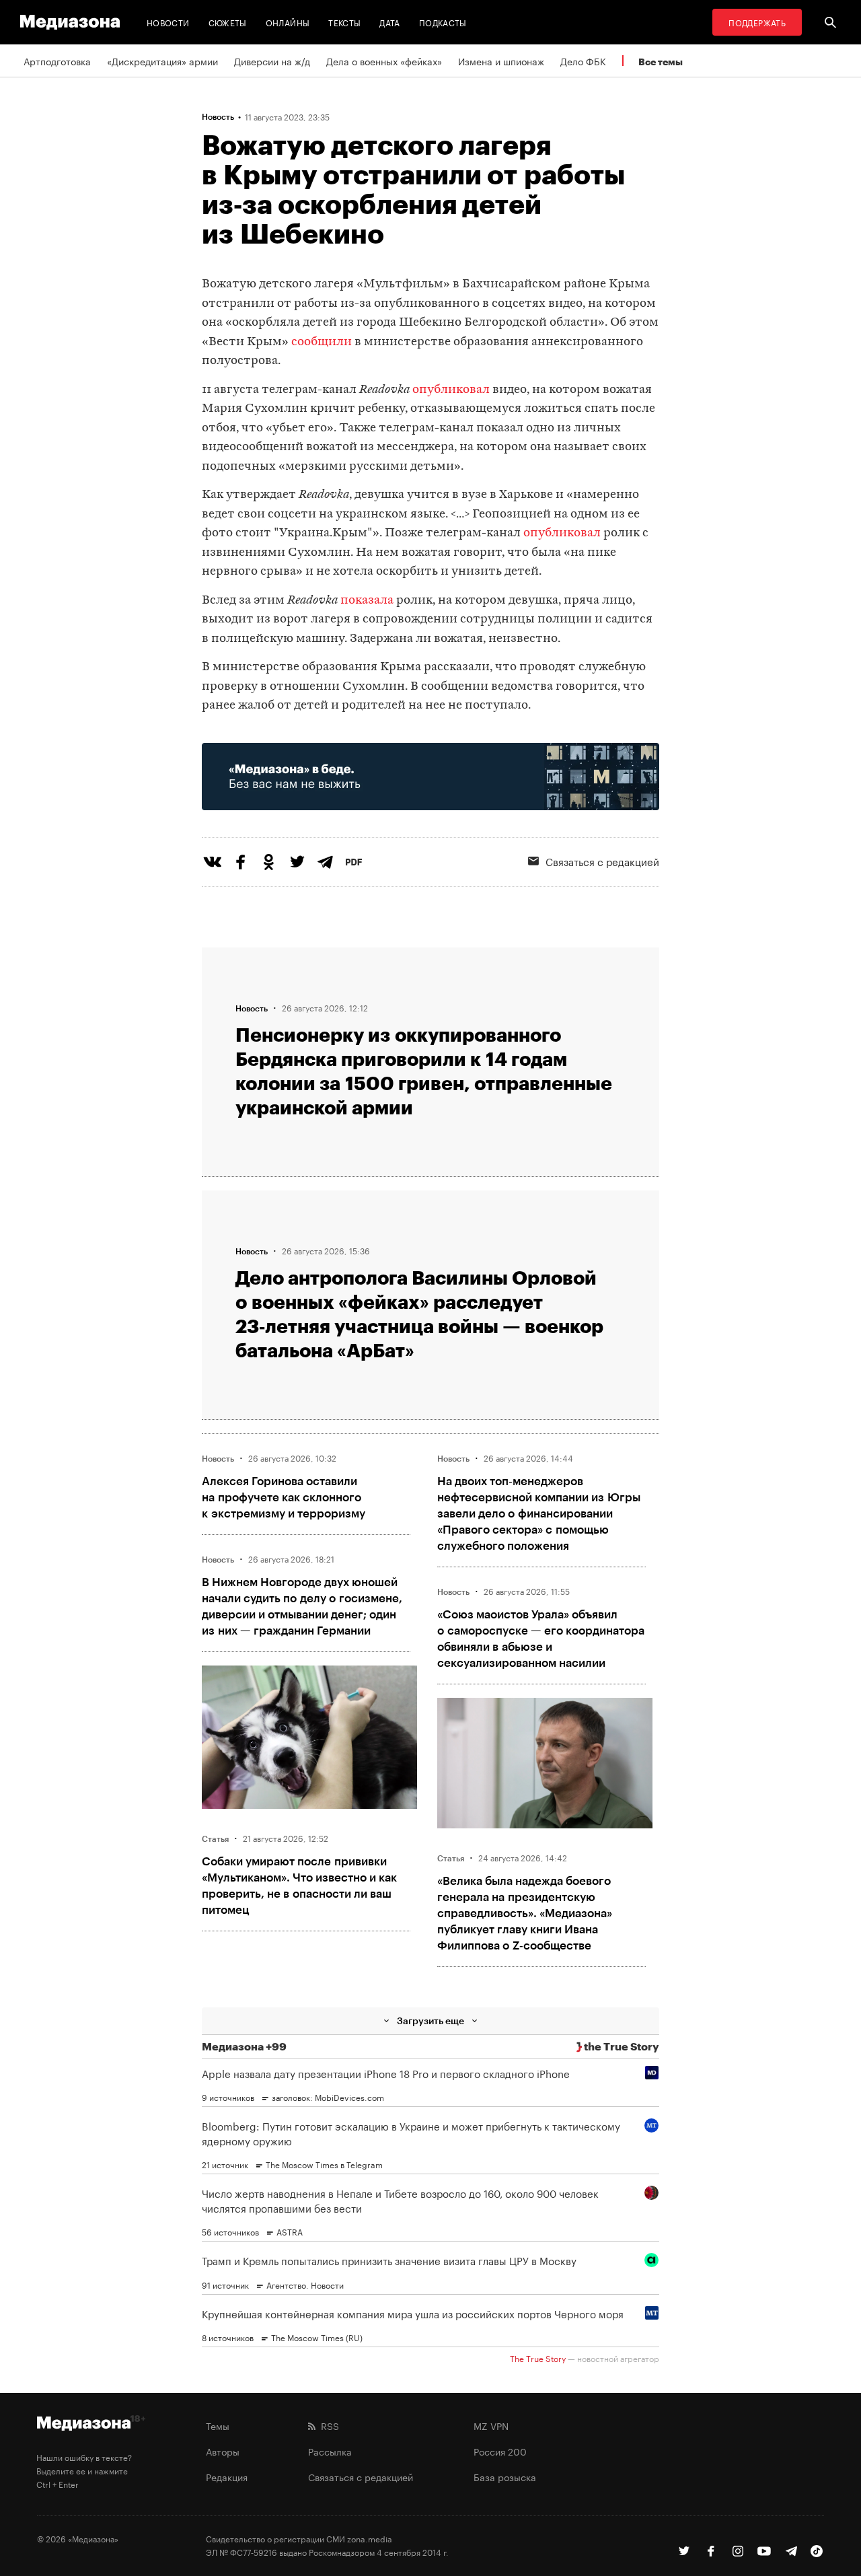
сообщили (322, 342)
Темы (218, 2425)
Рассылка (330, 2451)
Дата (389, 22)
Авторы (223, 2451)
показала (367, 601)
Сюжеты (228, 22)
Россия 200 (500, 2451)
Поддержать (757, 22)
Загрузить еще (430, 2020)
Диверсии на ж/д (272, 61)
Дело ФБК (583, 61)
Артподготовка (57, 61)
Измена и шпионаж (501, 61)
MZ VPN (491, 2425)
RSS (327, 2425)
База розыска (505, 2476)
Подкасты (443, 22)
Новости (168, 22)
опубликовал (451, 390)
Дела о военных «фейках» (384, 61)
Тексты (344, 22)
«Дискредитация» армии (162, 61)
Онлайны (288, 22)
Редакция (227, 2476)
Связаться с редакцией (602, 861)
